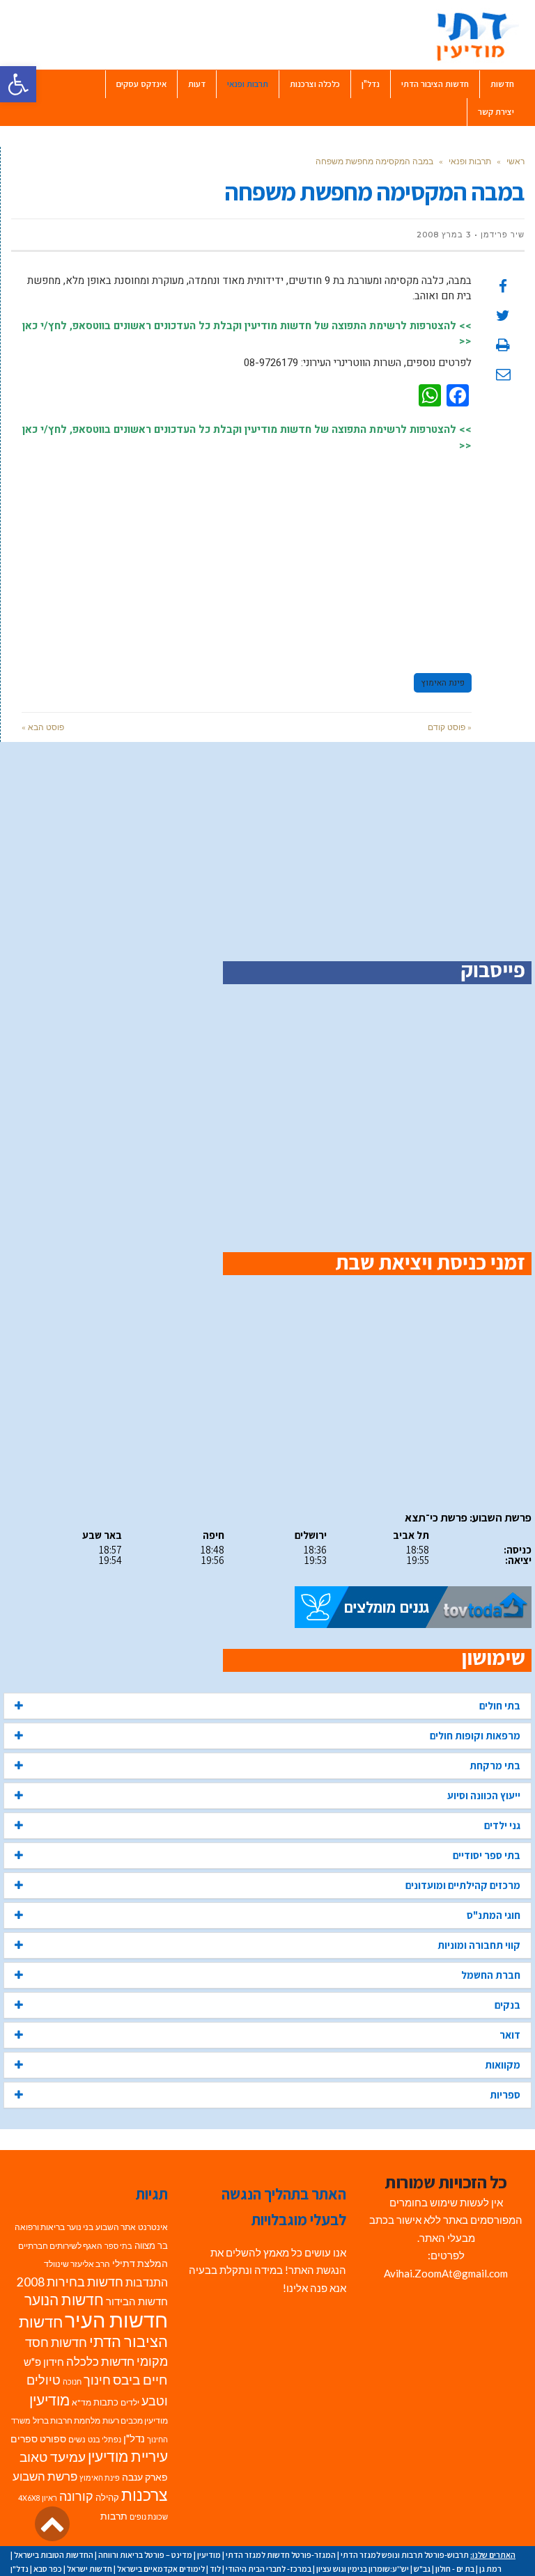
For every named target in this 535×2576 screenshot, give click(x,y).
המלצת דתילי (140, 2263)
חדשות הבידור (137, 2301)
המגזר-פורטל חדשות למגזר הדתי (281, 2555)
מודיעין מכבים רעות (135, 2420)
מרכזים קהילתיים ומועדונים (463, 1885)
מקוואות (503, 2065)
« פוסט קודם (450, 727)
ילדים (130, 2402)
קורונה (76, 2496)
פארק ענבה (145, 2477)
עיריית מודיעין (128, 2456)
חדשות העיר (116, 2320)
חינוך (97, 2380)
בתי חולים (500, 1706)
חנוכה (72, 2381)
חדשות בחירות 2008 (70, 2282)
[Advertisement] (247, 556)
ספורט (53, 2439)
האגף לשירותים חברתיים (60, 2246)
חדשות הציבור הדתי (93, 2332)
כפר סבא (48, 2569)
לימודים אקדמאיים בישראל (161, 2569)
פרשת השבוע (45, 2476)
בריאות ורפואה (40, 2227)
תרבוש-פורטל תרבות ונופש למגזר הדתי (405, 2555)
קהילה (107, 2497)
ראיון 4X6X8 (38, 2498)
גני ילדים (502, 1825)
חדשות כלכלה (100, 2361)
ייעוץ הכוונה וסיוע (484, 1795)
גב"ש (422, 2569)
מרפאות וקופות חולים (475, 1736)
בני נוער (80, 2227)
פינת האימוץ (443, 683)
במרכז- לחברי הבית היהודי (269, 2569)
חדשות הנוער (64, 2300)
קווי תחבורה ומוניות (479, 1945)
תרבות (114, 2516)
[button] (18, 84)
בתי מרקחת (495, 1765)
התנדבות (147, 2282)
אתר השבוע (116, 2227)
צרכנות (145, 2495)
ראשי (515, 161)
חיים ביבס (140, 2379)
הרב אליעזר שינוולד (77, 2264)
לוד (215, 2569)
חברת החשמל (491, 1975)
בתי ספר (118, 2246)
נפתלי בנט (104, 2439)
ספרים (24, 2439)
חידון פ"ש (44, 2362)
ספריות (505, 2095)
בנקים (507, 2005)
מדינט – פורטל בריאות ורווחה (145, 2555)
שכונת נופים (149, 2516)
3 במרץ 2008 (444, 235)
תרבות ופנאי (470, 161)
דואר (510, 2035)
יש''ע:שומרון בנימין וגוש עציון (363, 2569)
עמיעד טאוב (53, 2457)
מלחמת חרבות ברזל (67, 2420)
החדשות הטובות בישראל (54, 2555)
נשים (77, 2439)
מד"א (82, 2402)
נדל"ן (134, 2438)
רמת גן (490, 2569)
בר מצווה (151, 2245)
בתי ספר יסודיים (487, 1855)
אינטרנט (153, 2227)
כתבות (106, 2402)
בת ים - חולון (455, 2569)
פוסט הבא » (43, 727)
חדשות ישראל (90, 2569)
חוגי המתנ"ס (494, 1915)
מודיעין (49, 2400)
